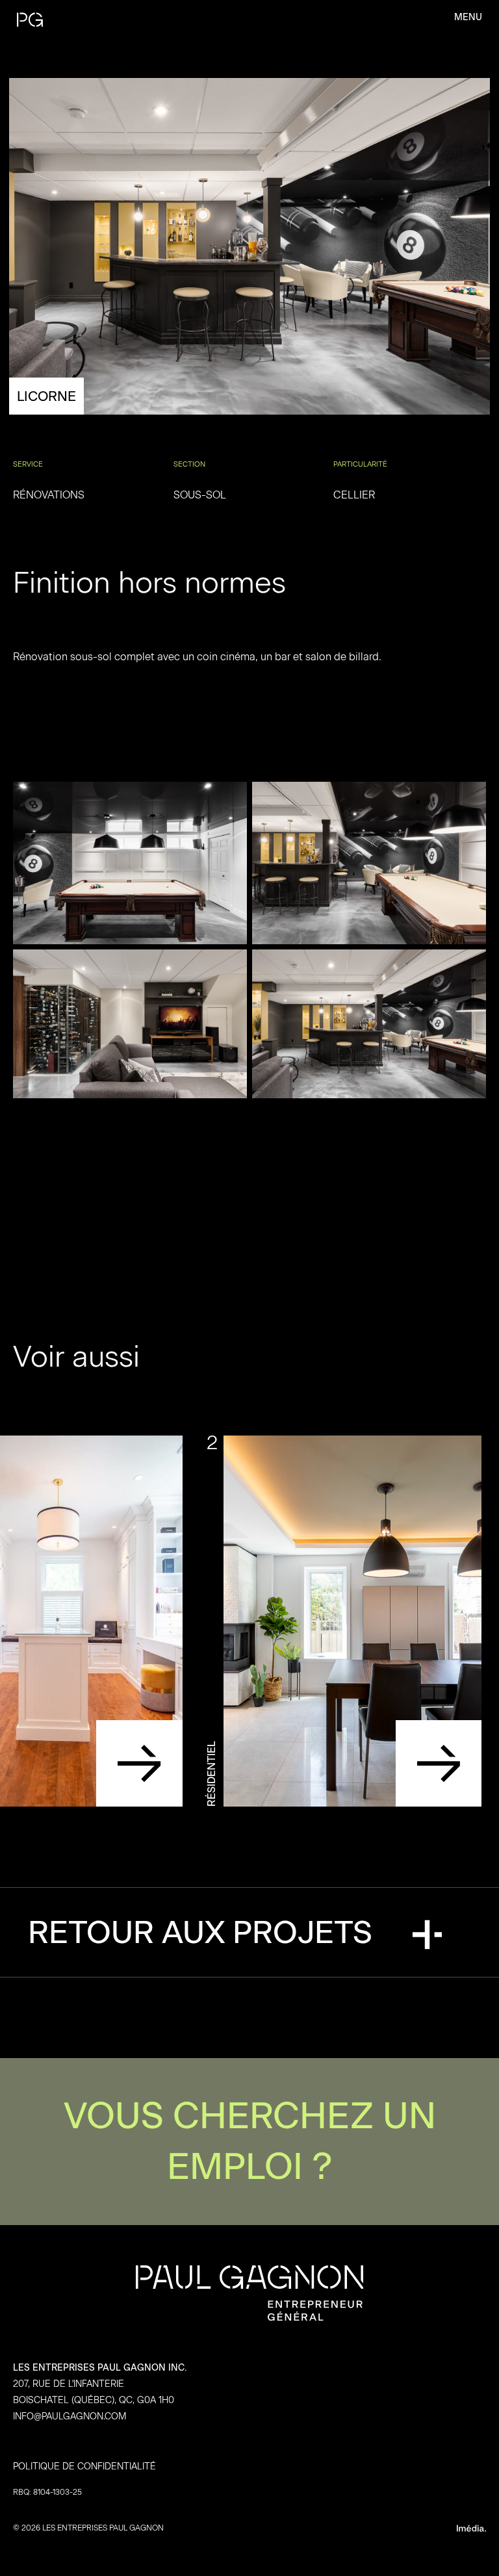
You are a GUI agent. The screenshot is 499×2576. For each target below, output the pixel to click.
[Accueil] (87, 19)
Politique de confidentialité (84, 2467)
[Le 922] (139, 1763)
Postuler (249, 2142)
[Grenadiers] (439, 1763)
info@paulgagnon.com (70, 2416)
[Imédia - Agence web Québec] (370, 2528)
